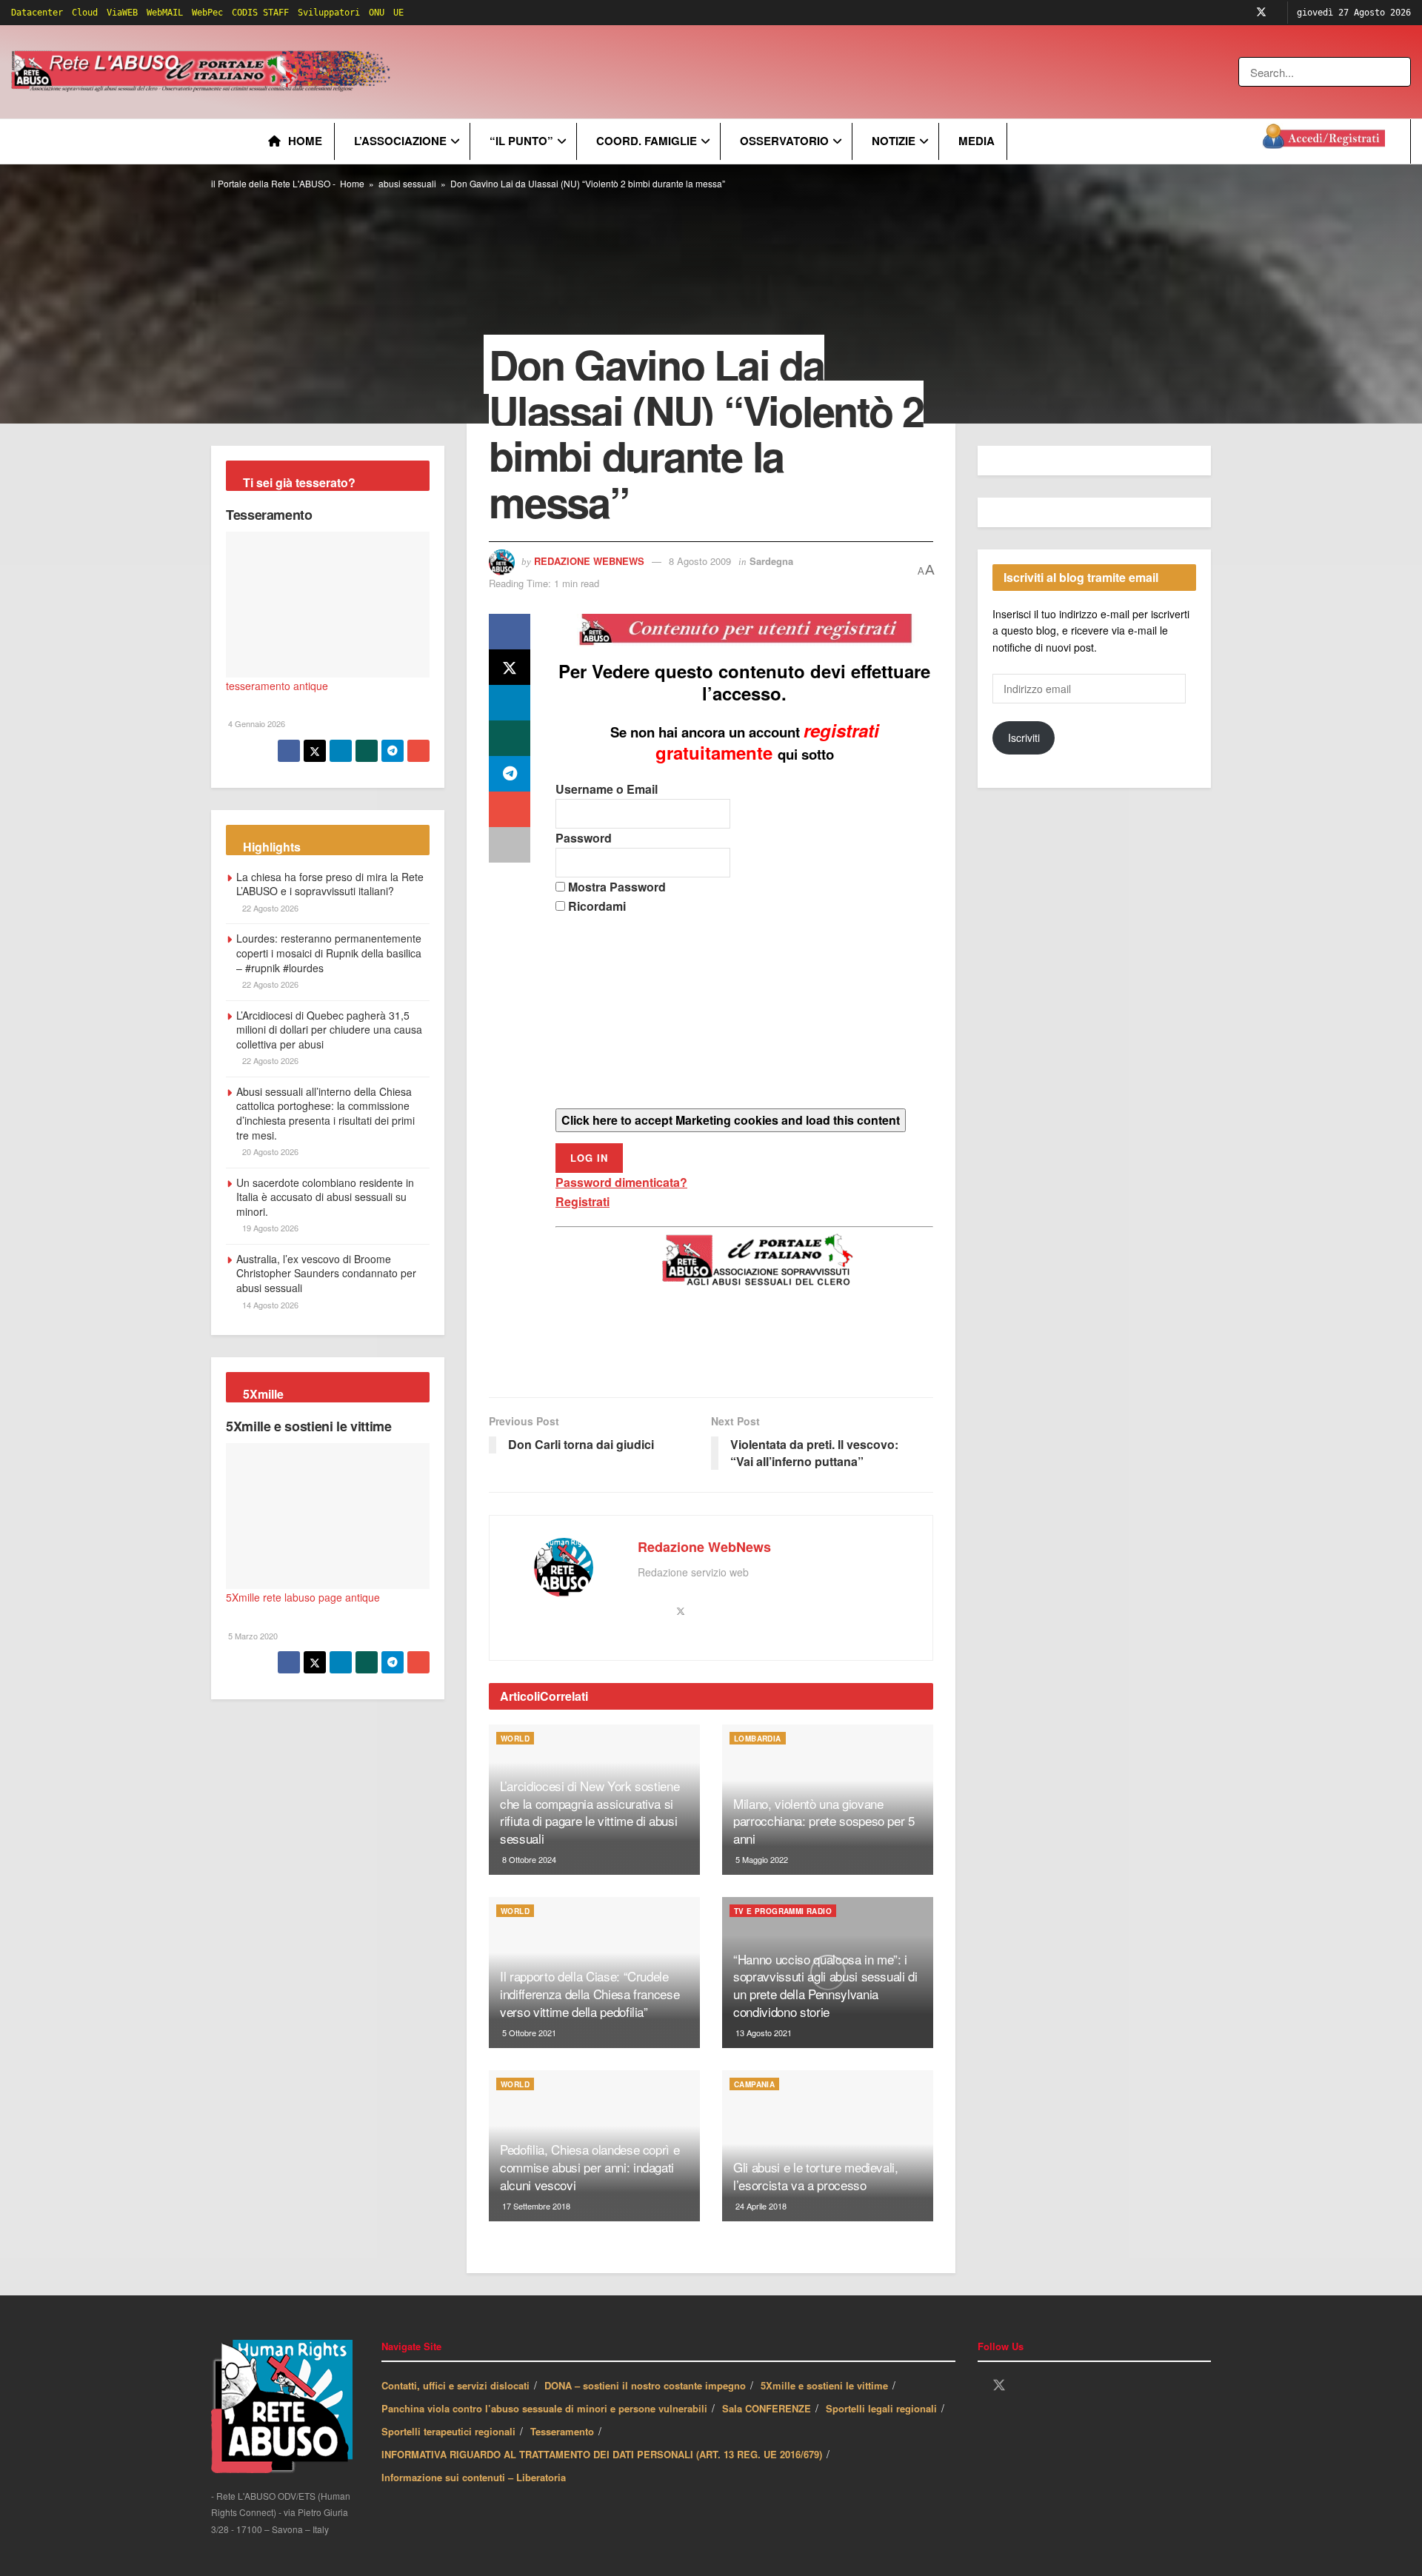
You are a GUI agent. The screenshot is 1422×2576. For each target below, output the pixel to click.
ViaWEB (122, 13)
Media (977, 141)
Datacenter (37, 13)
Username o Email (607, 789)
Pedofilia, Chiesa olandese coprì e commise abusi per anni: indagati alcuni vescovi (590, 2167)
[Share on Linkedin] (510, 703)
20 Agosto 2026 (269, 1151)
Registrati (583, 1201)
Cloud (85, 13)
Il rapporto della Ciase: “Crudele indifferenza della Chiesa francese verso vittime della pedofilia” (590, 1994)
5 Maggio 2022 (761, 1859)
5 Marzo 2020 (252, 1636)
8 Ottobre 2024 (528, 1859)
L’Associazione (400, 141)
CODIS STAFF (260, 13)
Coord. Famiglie (647, 141)
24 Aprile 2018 (760, 2206)
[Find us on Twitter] (1261, 13)
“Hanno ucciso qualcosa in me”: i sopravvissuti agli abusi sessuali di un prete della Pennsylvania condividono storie (825, 1985)
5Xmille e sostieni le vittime (309, 1426)
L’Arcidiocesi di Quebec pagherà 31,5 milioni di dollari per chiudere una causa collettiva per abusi (329, 1030)
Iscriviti (1024, 737)
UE (398, 13)
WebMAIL (165, 13)
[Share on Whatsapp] (510, 738)
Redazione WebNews (589, 561)
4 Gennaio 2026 (256, 723)
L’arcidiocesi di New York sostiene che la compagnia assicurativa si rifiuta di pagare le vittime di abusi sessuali (590, 1812)
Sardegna (771, 561)
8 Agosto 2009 (700, 561)
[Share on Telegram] (510, 774)
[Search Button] (1401, 72)
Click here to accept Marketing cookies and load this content (731, 1120)
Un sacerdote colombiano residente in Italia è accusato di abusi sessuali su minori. (325, 1197)
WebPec (207, 13)
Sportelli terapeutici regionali (448, 2431)
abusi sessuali (407, 183)
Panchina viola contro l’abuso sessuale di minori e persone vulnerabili (544, 2408)
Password (584, 838)
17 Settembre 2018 (535, 2206)
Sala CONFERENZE (767, 2408)
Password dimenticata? (621, 1182)
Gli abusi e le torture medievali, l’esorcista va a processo (816, 2176)
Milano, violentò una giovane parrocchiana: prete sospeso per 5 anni (824, 1821)
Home (305, 141)
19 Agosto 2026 (269, 1228)
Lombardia (758, 1739)
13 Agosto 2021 (762, 2033)
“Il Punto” (521, 141)
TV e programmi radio (783, 1911)
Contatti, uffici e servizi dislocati (455, 2385)
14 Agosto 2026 (269, 1305)
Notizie (894, 141)
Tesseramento (269, 515)
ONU (377, 13)
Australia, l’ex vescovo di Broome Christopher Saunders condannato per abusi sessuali (326, 1273)
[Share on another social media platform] (510, 845)
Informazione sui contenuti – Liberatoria (474, 2477)
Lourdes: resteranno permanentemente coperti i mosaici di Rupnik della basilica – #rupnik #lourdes (329, 953)
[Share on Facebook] (510, 632)
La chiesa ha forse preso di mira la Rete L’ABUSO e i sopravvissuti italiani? (330, 884)
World (515, 1739)
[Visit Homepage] (203, 72)
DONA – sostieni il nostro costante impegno (645, 2385)
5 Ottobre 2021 (528, 2033)
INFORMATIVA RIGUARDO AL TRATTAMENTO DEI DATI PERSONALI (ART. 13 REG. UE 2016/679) (602, 2454)
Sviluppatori (329, 13)
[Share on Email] (510, 809)
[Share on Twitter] (510, 667)
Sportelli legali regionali (881, 2408)
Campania (754, 2084)
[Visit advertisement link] (694, 72)
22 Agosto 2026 (269, 908)
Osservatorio (784, 141)
